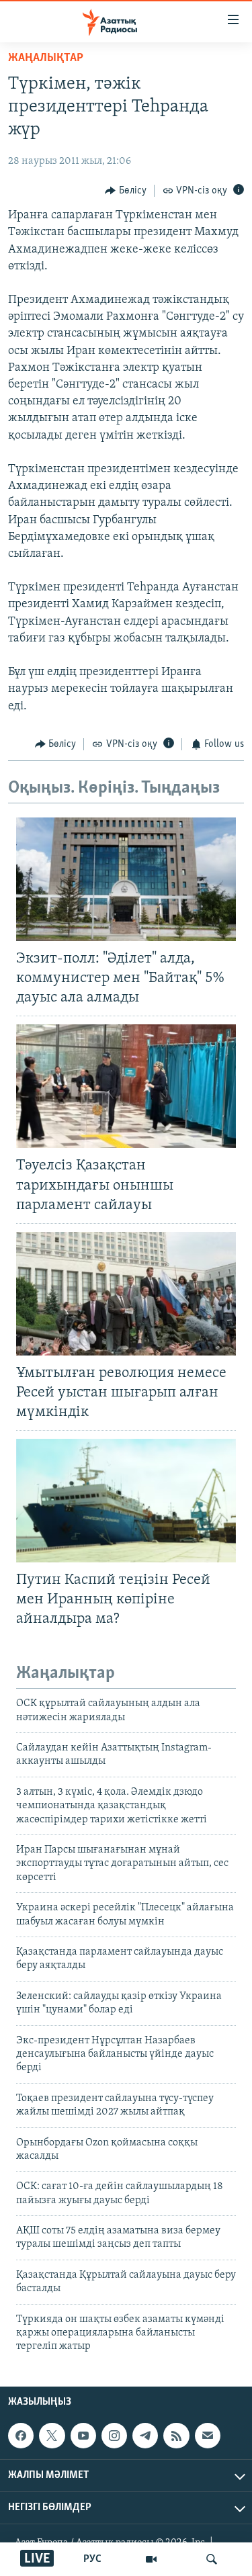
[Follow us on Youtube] (83, 2436)
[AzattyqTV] (151, 2559)
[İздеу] (212, 2559)
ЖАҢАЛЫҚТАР (46, 58)
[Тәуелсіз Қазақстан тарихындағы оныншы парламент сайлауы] (126, 1086)
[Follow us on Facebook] (21, 2436)
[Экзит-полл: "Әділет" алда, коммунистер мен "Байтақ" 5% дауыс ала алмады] (126, 879)
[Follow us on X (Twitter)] (52, 2436)
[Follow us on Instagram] (114, 2436)
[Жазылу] (208, 2436)
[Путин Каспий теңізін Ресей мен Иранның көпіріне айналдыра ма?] (126, 1501)
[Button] (126, 191)
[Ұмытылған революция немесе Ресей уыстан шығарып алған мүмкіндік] (126, 1294)
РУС (92, 2559)
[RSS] (176, 2436)
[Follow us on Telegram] (145, 2436)
